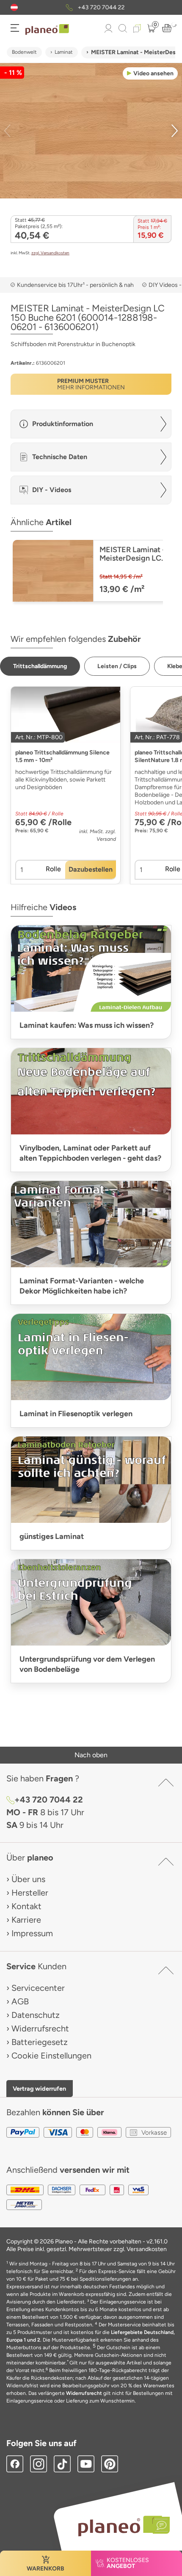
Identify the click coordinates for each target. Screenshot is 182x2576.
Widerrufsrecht (40, 2028)
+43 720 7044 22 (101, 7)
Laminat (64, 52)
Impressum (32, 1933)
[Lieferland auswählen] (14, 7)
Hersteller (30, 1893)
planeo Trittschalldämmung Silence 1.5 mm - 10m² (62, 756)
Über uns (28, 1879)
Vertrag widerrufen (39, 2089)
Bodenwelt (24, 52)
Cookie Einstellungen (51, 2056)
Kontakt (26, 1906)
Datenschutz (36, 2015)
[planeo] (120, 2526)
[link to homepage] (47, 30)
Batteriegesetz (40, 2042)
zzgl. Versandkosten (50, 253)
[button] (14, 7)
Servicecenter (38, 1988)
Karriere (26, 1920)
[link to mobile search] (123, 28)
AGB (20, 2001)
